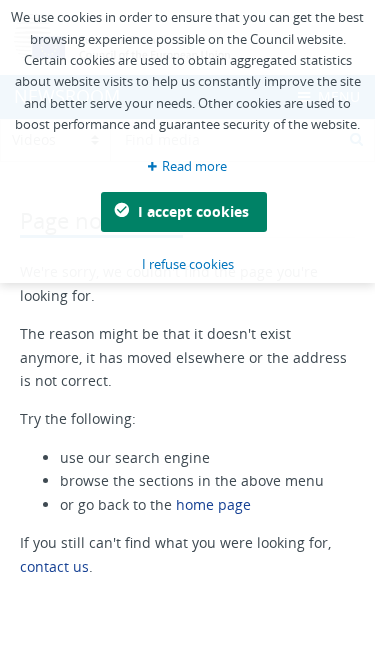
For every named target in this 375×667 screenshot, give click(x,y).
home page (213, 504)
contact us (54, 566)
